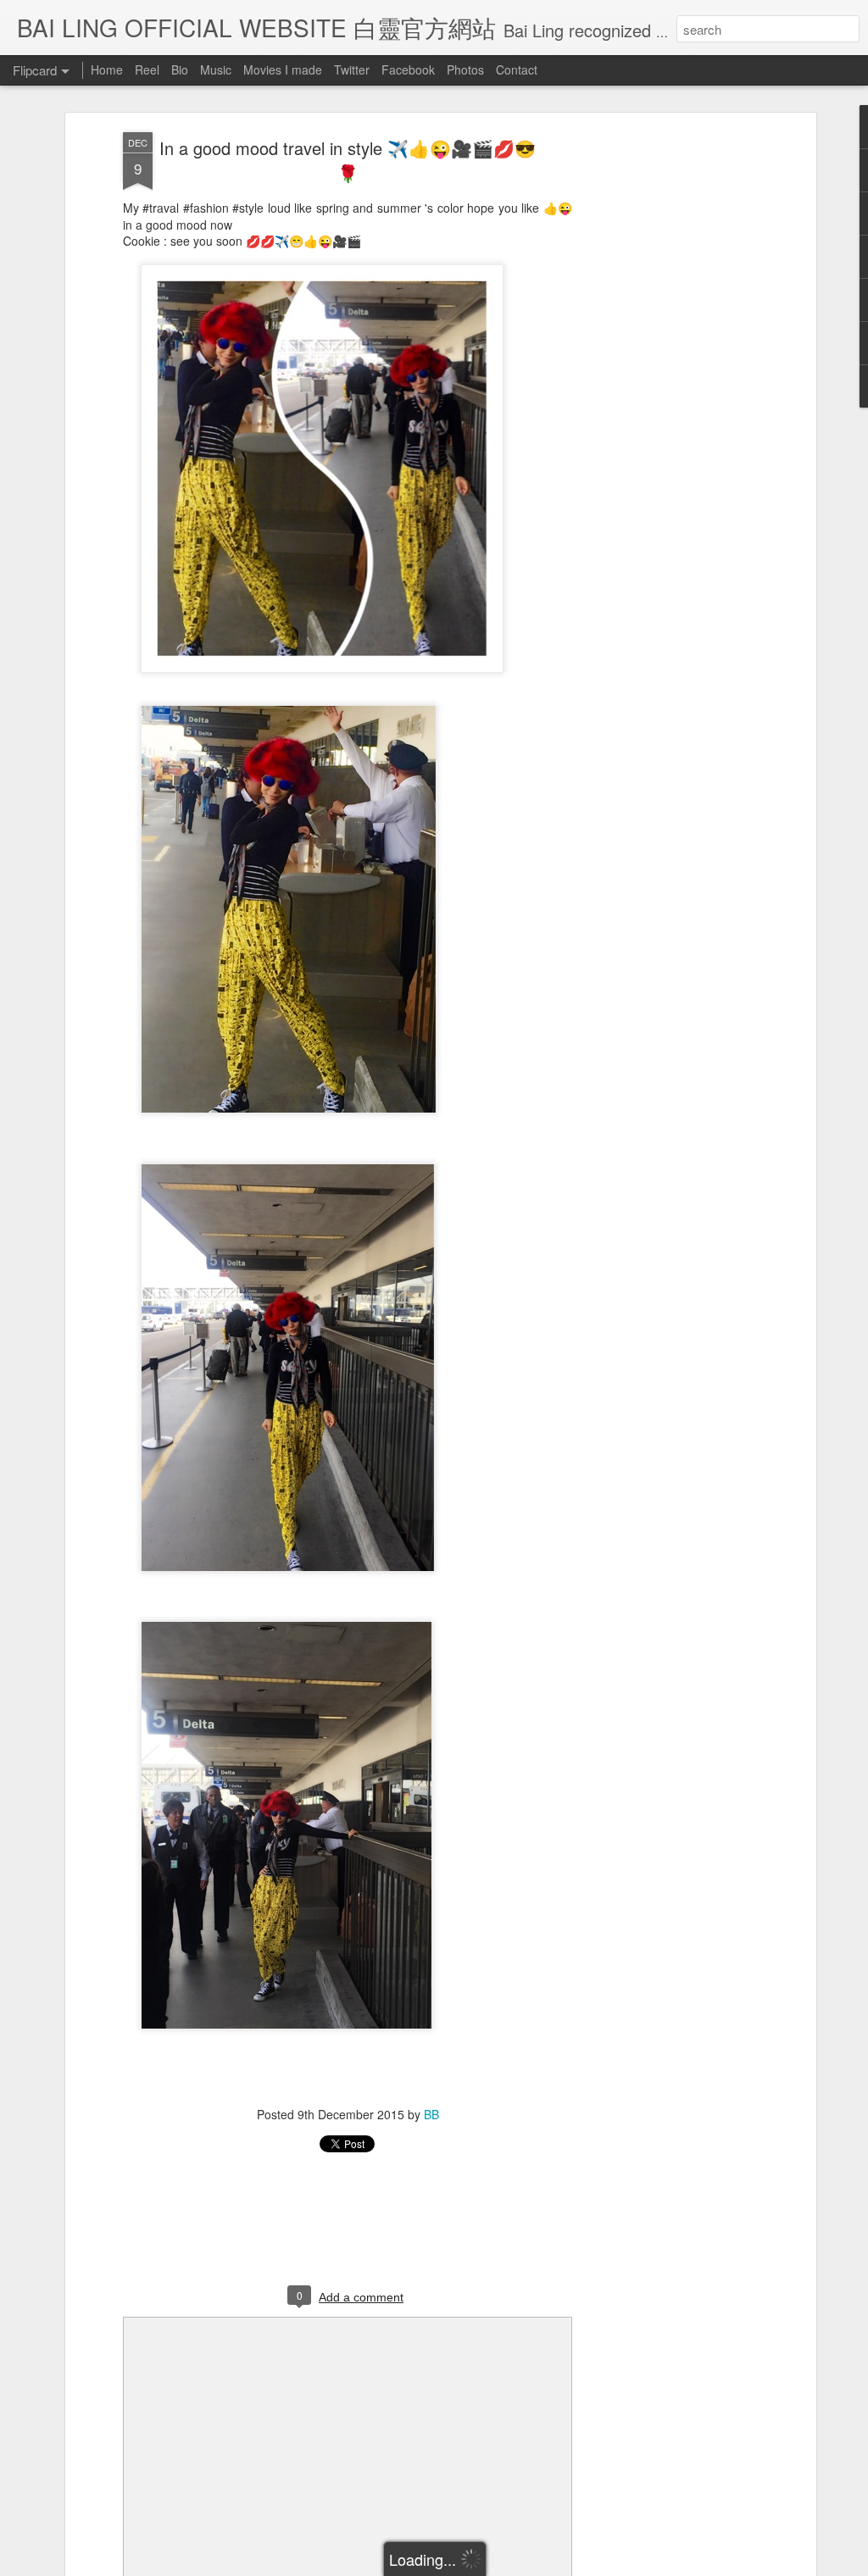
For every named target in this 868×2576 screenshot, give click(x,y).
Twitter (352, 69)
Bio (180, 69)
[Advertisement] (665, 399)
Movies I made (283, 69)
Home (107, 69)
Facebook (408, 69)
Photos (465, 69)
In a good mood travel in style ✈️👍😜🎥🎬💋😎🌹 (348, 160)
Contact (517, 69)
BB (431, 2114)
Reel (147, 69)
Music (216, 69)
